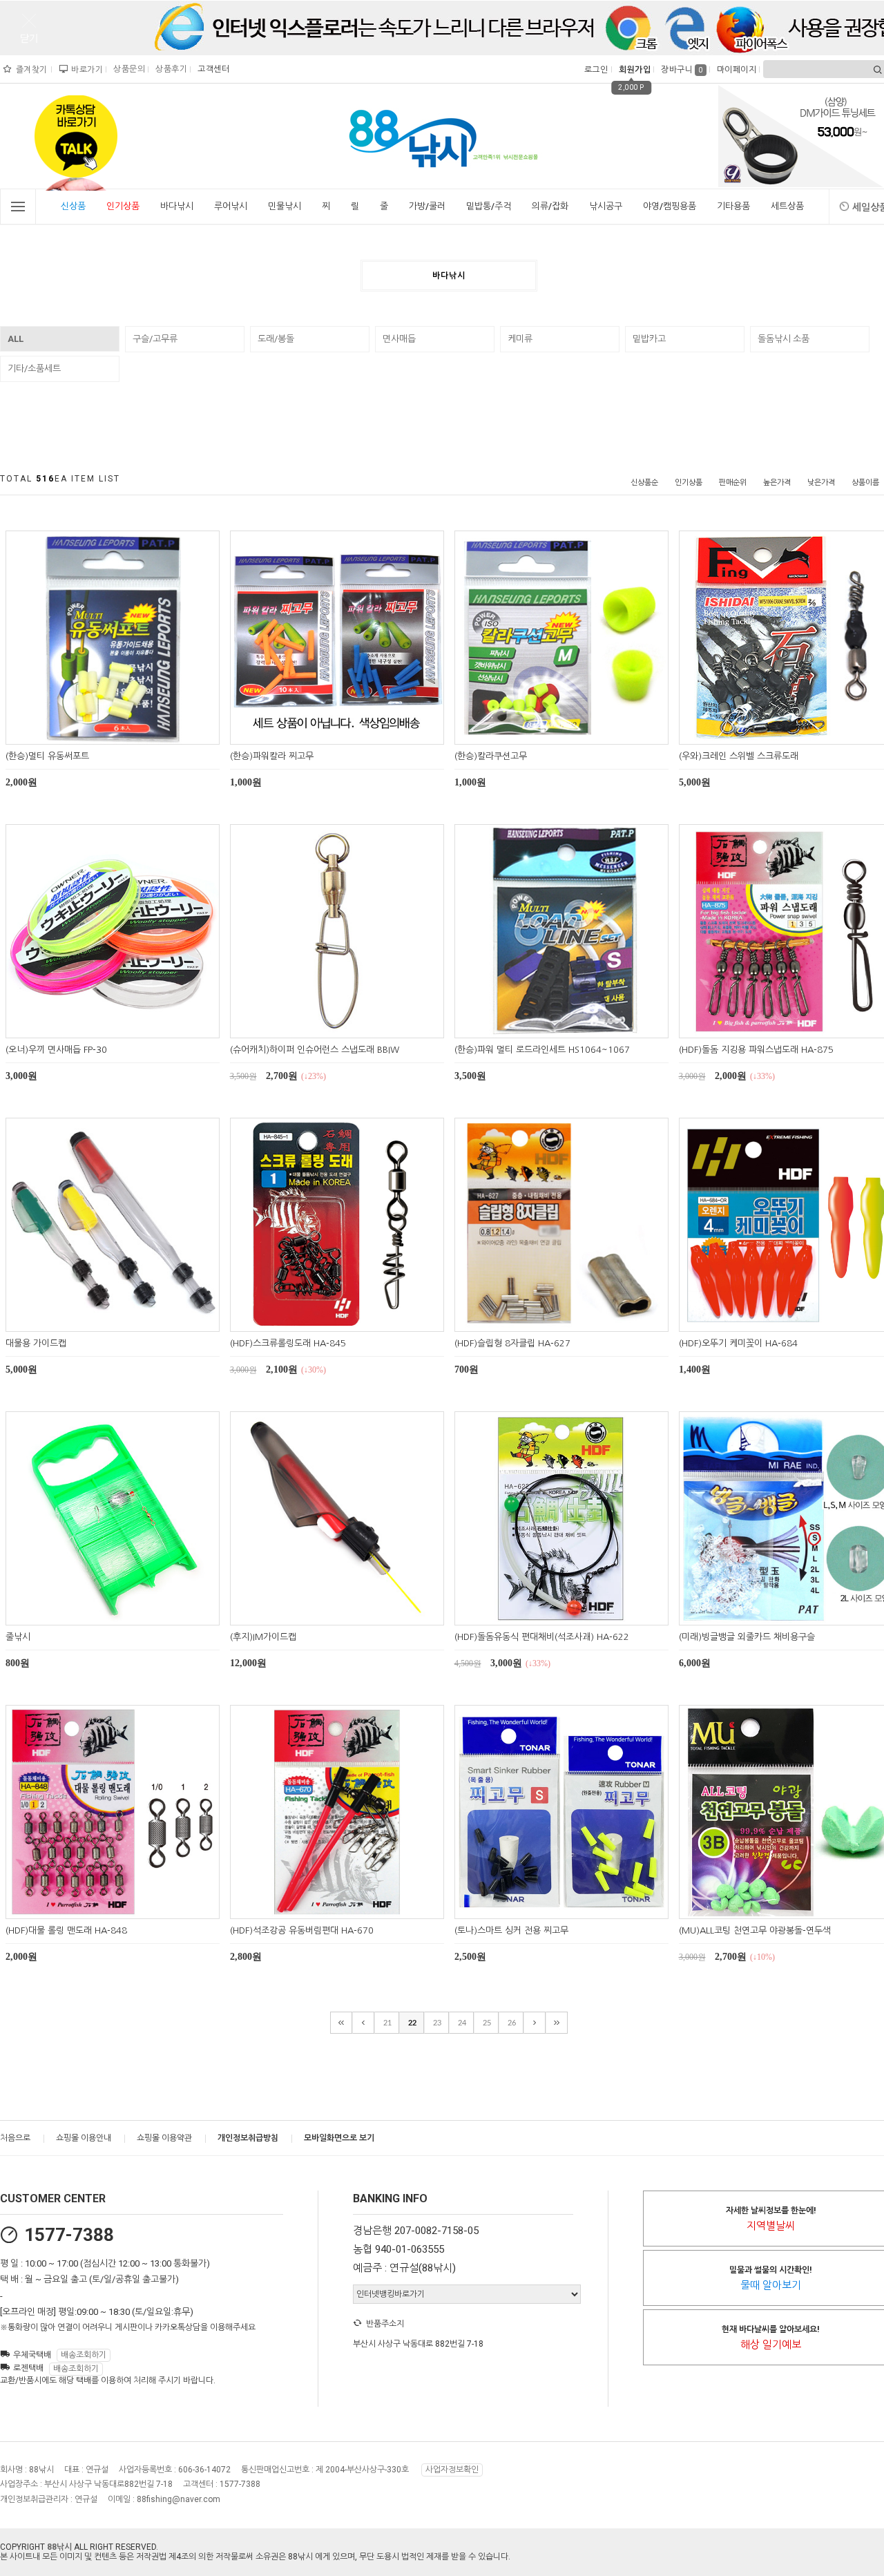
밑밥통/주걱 (489, 206)
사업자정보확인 (452, 2470)
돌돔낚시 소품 (784, 339)
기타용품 (733, 206)
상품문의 (127, 69)
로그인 (595, 70)
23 (437, 2023)
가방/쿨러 (427, 206)
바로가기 (85, 70)
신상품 (73, 206)
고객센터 (212, 69)
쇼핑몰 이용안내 (84, 2138)
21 (387, 2023)
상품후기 (170, 69)
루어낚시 (231, 206)
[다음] (535, 2023)
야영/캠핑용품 (670, 206)
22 (412, 2023)
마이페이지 (735, 70)
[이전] (363, 2023)
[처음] (341, 2023)
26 (512, 2023)
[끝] (557, 2023)
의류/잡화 (550, 206)
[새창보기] (128, 732)
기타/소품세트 (34, 369)
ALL (16, 339)
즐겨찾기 (30, 70)
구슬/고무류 (155, 339)
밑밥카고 (649, 339)
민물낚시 (285, 206)
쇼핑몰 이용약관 (164, 2138)
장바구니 (682, 70)
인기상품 (123, 206)
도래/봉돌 (276, 339)
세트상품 (787, 206)
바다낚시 (177, 206)
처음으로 (15, 2138)
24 (462, 2023)
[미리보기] (96, 732)
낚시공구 (606, 206)
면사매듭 (399, 339)
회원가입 (633, 70)
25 (487, 2023)
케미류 (520, 339)
